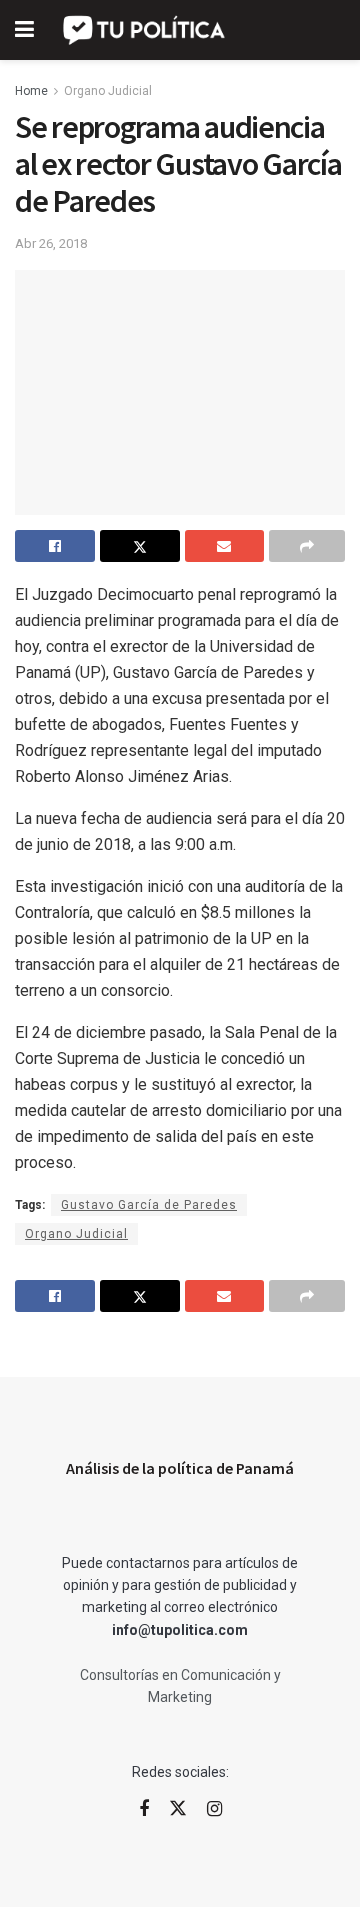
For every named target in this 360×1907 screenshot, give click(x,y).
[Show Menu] (24, 30)
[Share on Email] (225, 546)
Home (31, 91)
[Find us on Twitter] (178, 1809)
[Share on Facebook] (55, 546)
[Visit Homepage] (145, 30)
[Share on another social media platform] (307, 546)
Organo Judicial (108, 91)
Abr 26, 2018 (51, 243)
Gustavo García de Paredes (149, 1205)
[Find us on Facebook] (144, 1809)
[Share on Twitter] (140, 546)
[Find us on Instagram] (214, 1809)
